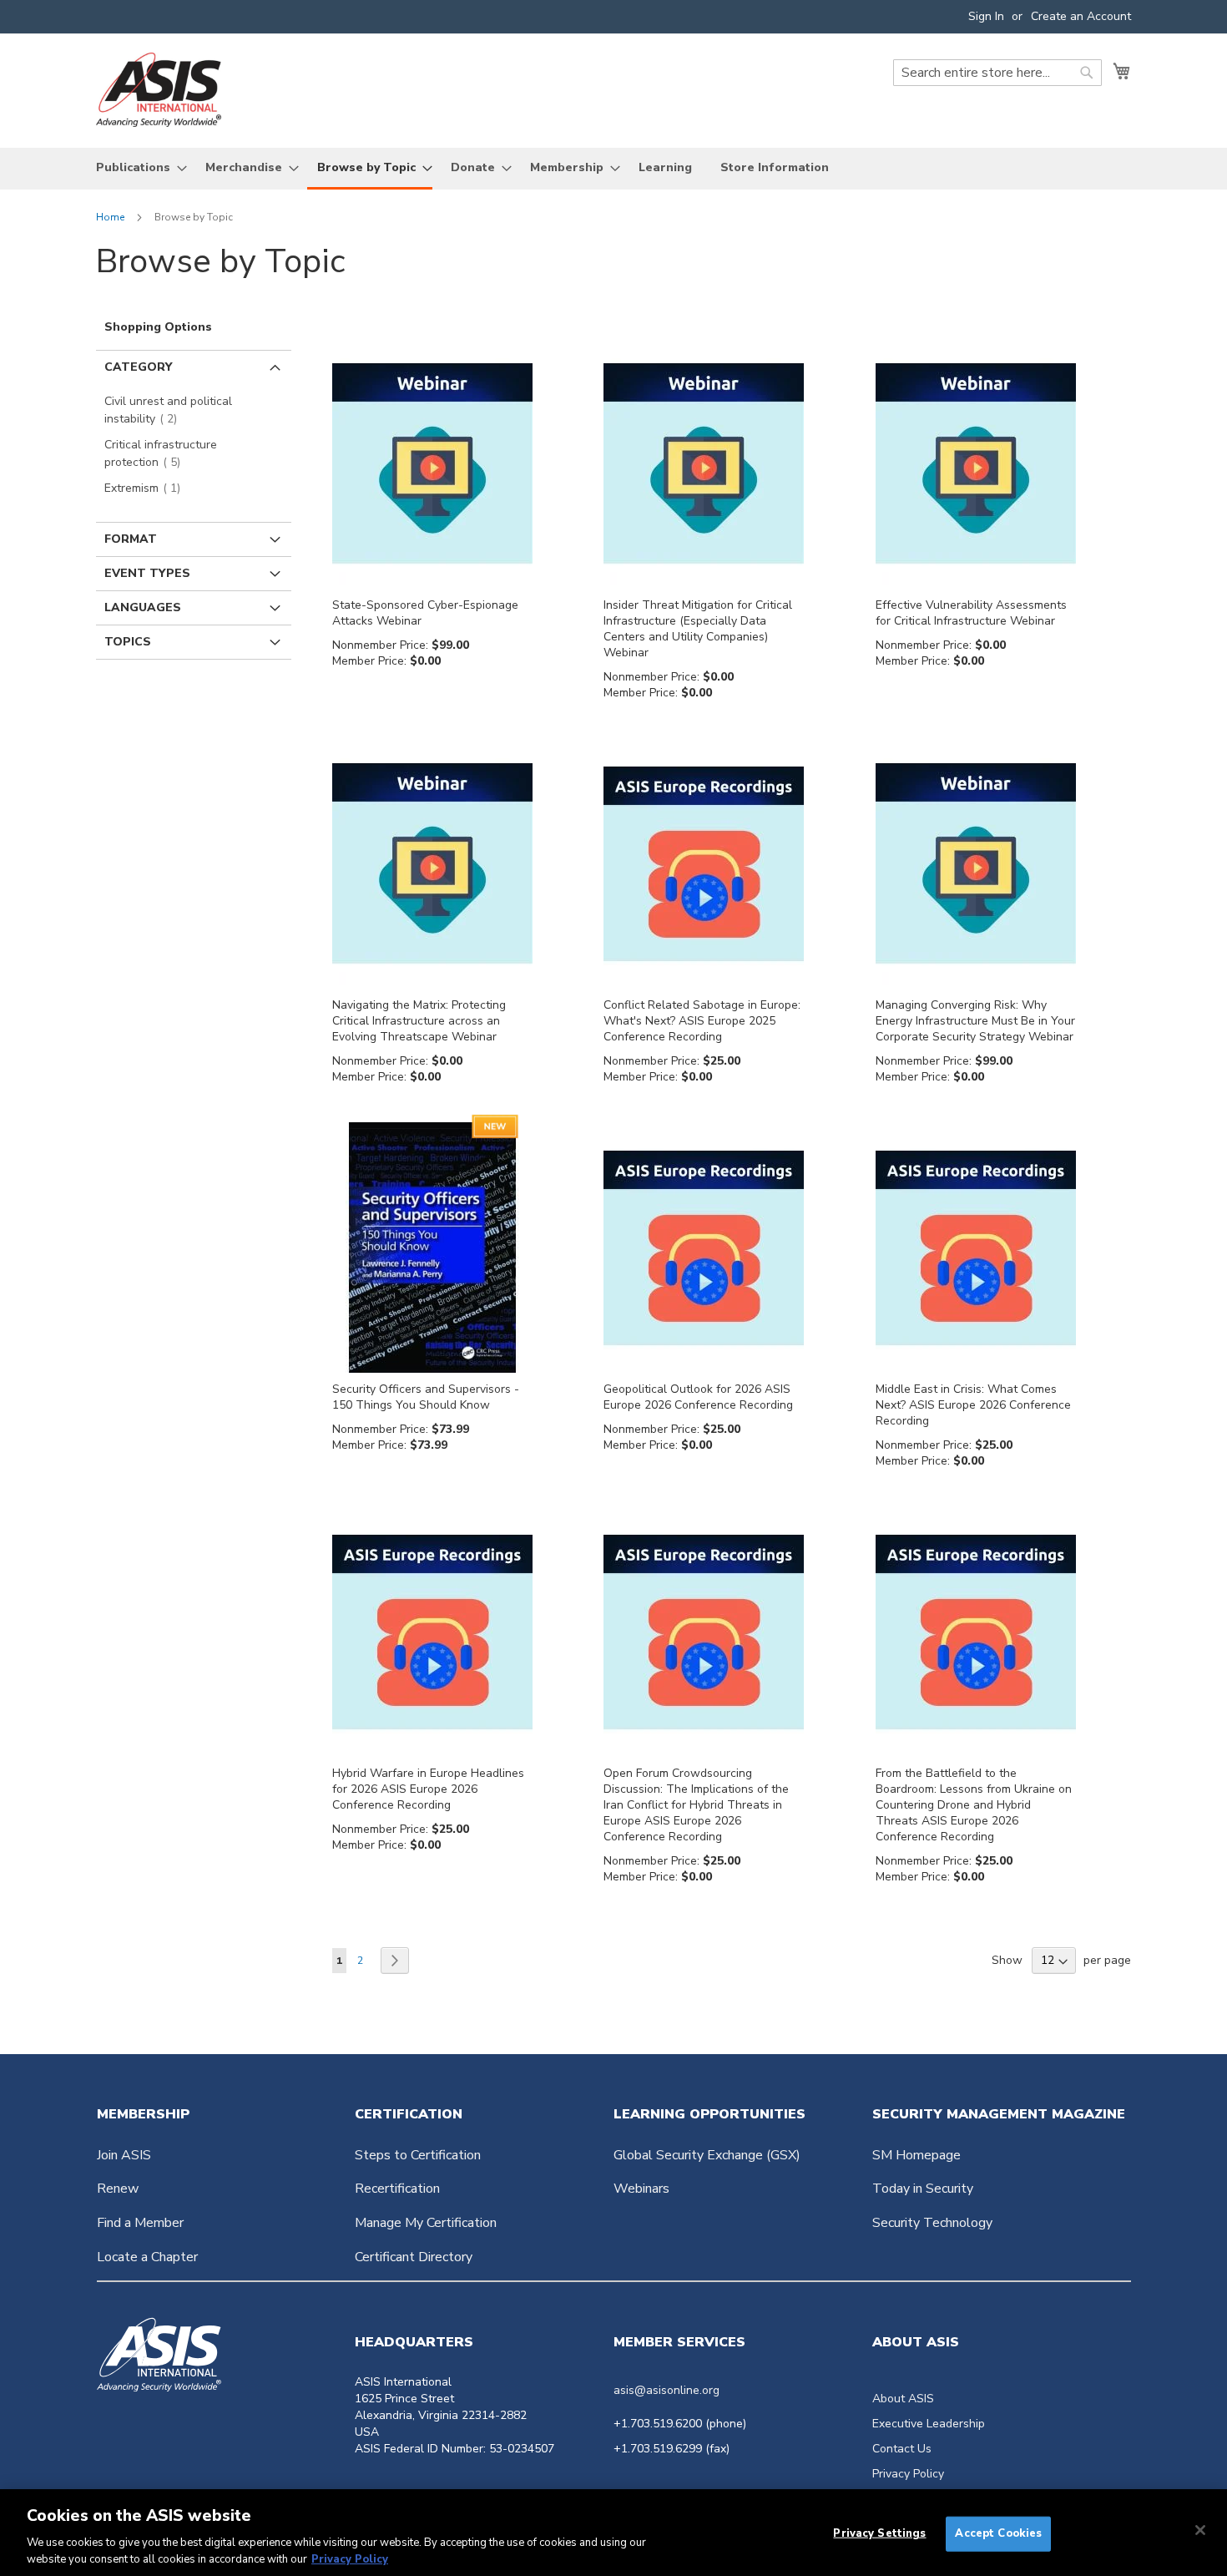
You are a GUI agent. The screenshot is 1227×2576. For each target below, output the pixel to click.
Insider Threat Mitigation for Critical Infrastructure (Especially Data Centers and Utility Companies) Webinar (698, 629)
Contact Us (902, 2449)
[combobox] (997, 73)
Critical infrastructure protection (161, 453)
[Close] (1200, 2530)
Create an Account (1081, 16)
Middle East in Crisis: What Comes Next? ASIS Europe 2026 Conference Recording (973, 1405)
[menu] (613, 169)
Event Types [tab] (147, 573)
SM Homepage (916, 2155)
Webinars (641, 2189)
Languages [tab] (143, 607)
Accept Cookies (998, 2533)
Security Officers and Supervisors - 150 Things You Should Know (426, 1397)
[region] (613, 2533)
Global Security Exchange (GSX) (707, 2155)
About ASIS (903, 2399)
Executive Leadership (929, 2424)
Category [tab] (138, 367)
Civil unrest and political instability (168, 410)
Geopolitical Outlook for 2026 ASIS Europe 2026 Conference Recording (698, 1397)
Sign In (986, 16)
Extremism (147, 488)
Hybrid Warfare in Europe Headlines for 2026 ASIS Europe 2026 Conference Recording (428, 1789)
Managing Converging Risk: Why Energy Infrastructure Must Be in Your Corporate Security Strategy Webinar (975, 1021)
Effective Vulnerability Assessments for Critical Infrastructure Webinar (971, 613)
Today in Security (923, 2189)
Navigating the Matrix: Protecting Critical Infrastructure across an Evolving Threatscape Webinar (419, 1021)
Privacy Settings (879, 2533)
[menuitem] (136, 167)
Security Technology (932, 2223)
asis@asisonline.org (667, 2390)
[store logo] (159, 90)
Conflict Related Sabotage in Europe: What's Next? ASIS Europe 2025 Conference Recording (702, 1021)
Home (111, 217)
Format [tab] (131, 539)
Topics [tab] (128, 642)
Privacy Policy (908, 2474)
